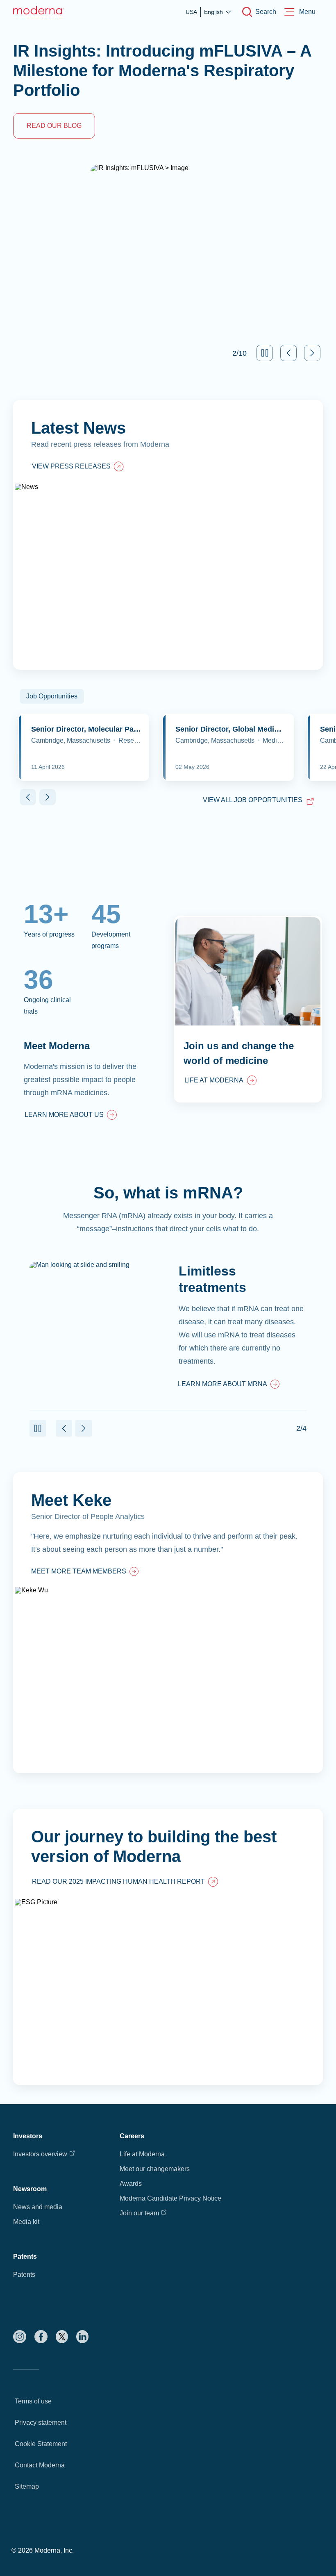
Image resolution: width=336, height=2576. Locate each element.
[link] (71, 1116)
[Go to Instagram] (20, 2337)
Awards (131, 2184)
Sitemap (27, 2486)
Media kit (26, 2222)
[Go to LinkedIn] (82, 2337)
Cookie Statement (41, 2444)
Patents (24, 2275)
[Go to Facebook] (41, 2337)
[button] (265, 353)
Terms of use (33, 2401)
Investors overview (40, 2154)
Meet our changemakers (155, 2169)
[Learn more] (168, 1623)
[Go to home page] (39, 12)
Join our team (139, 2213)
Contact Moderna (40, 2465)
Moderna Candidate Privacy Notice (170, 2198)
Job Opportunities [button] (52, 696)
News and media (38, 2207)
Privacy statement (41, 2423)
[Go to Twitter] (62, 2337)
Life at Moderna (142, 2154)
